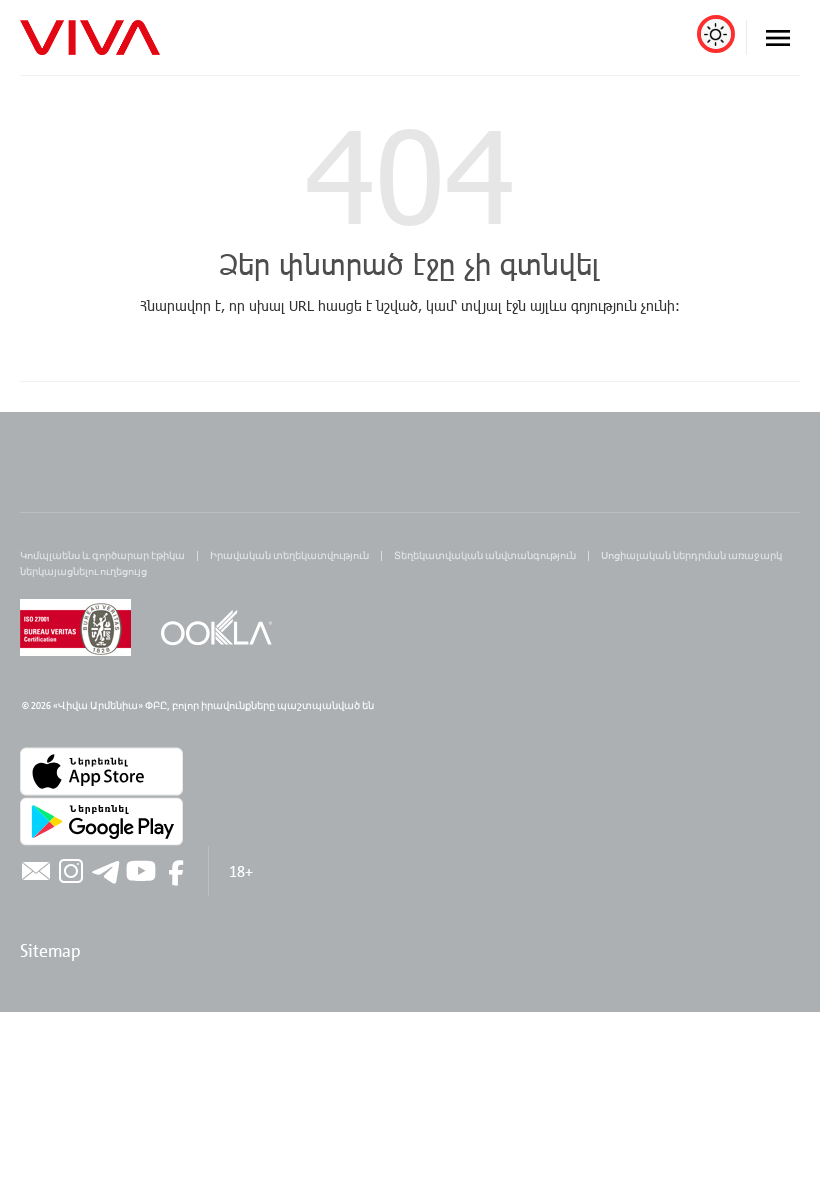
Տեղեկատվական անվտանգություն (485, 555)
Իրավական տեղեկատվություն (289, 555)
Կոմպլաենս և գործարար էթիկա (102, 555)
